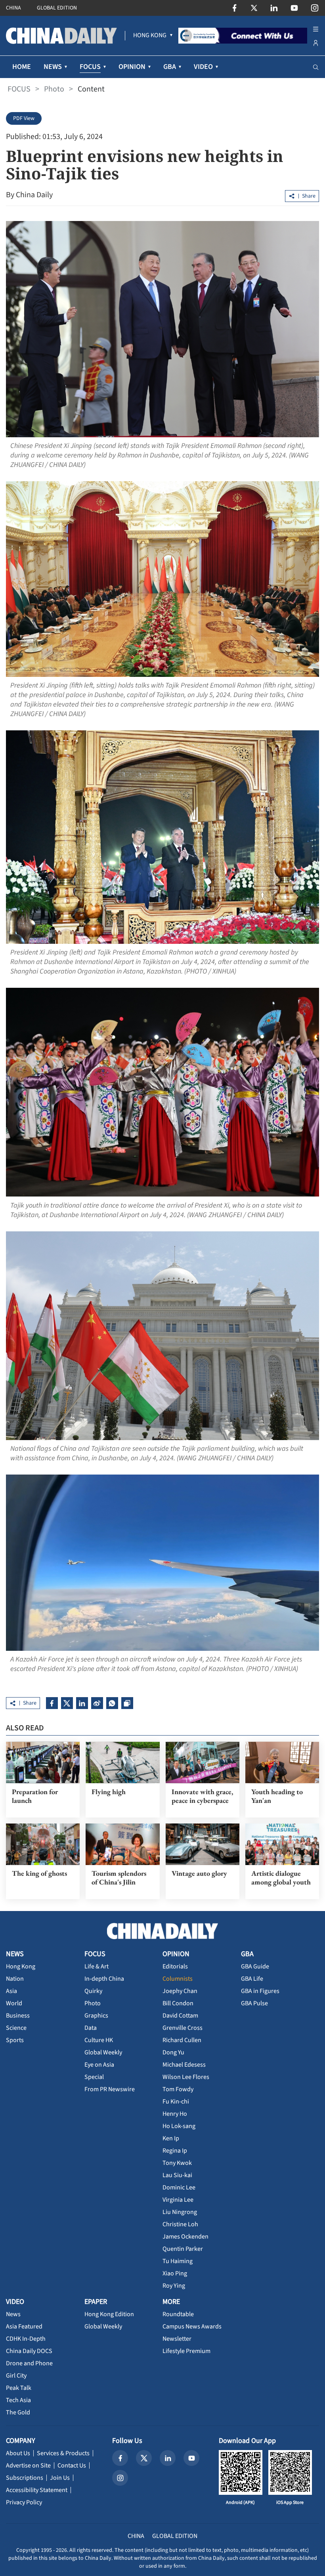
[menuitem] (150, 36)
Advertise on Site (28, 2465)
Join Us (60, 2478)
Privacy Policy (24, 2502)
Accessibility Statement (37, 2490)
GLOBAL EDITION (57, 8)
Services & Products (63, 2453)
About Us (18, 2453)
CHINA (13, 8)
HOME (22, 67)
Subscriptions (25, 2478)
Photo (54, 89)
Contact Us (72, 2465)
